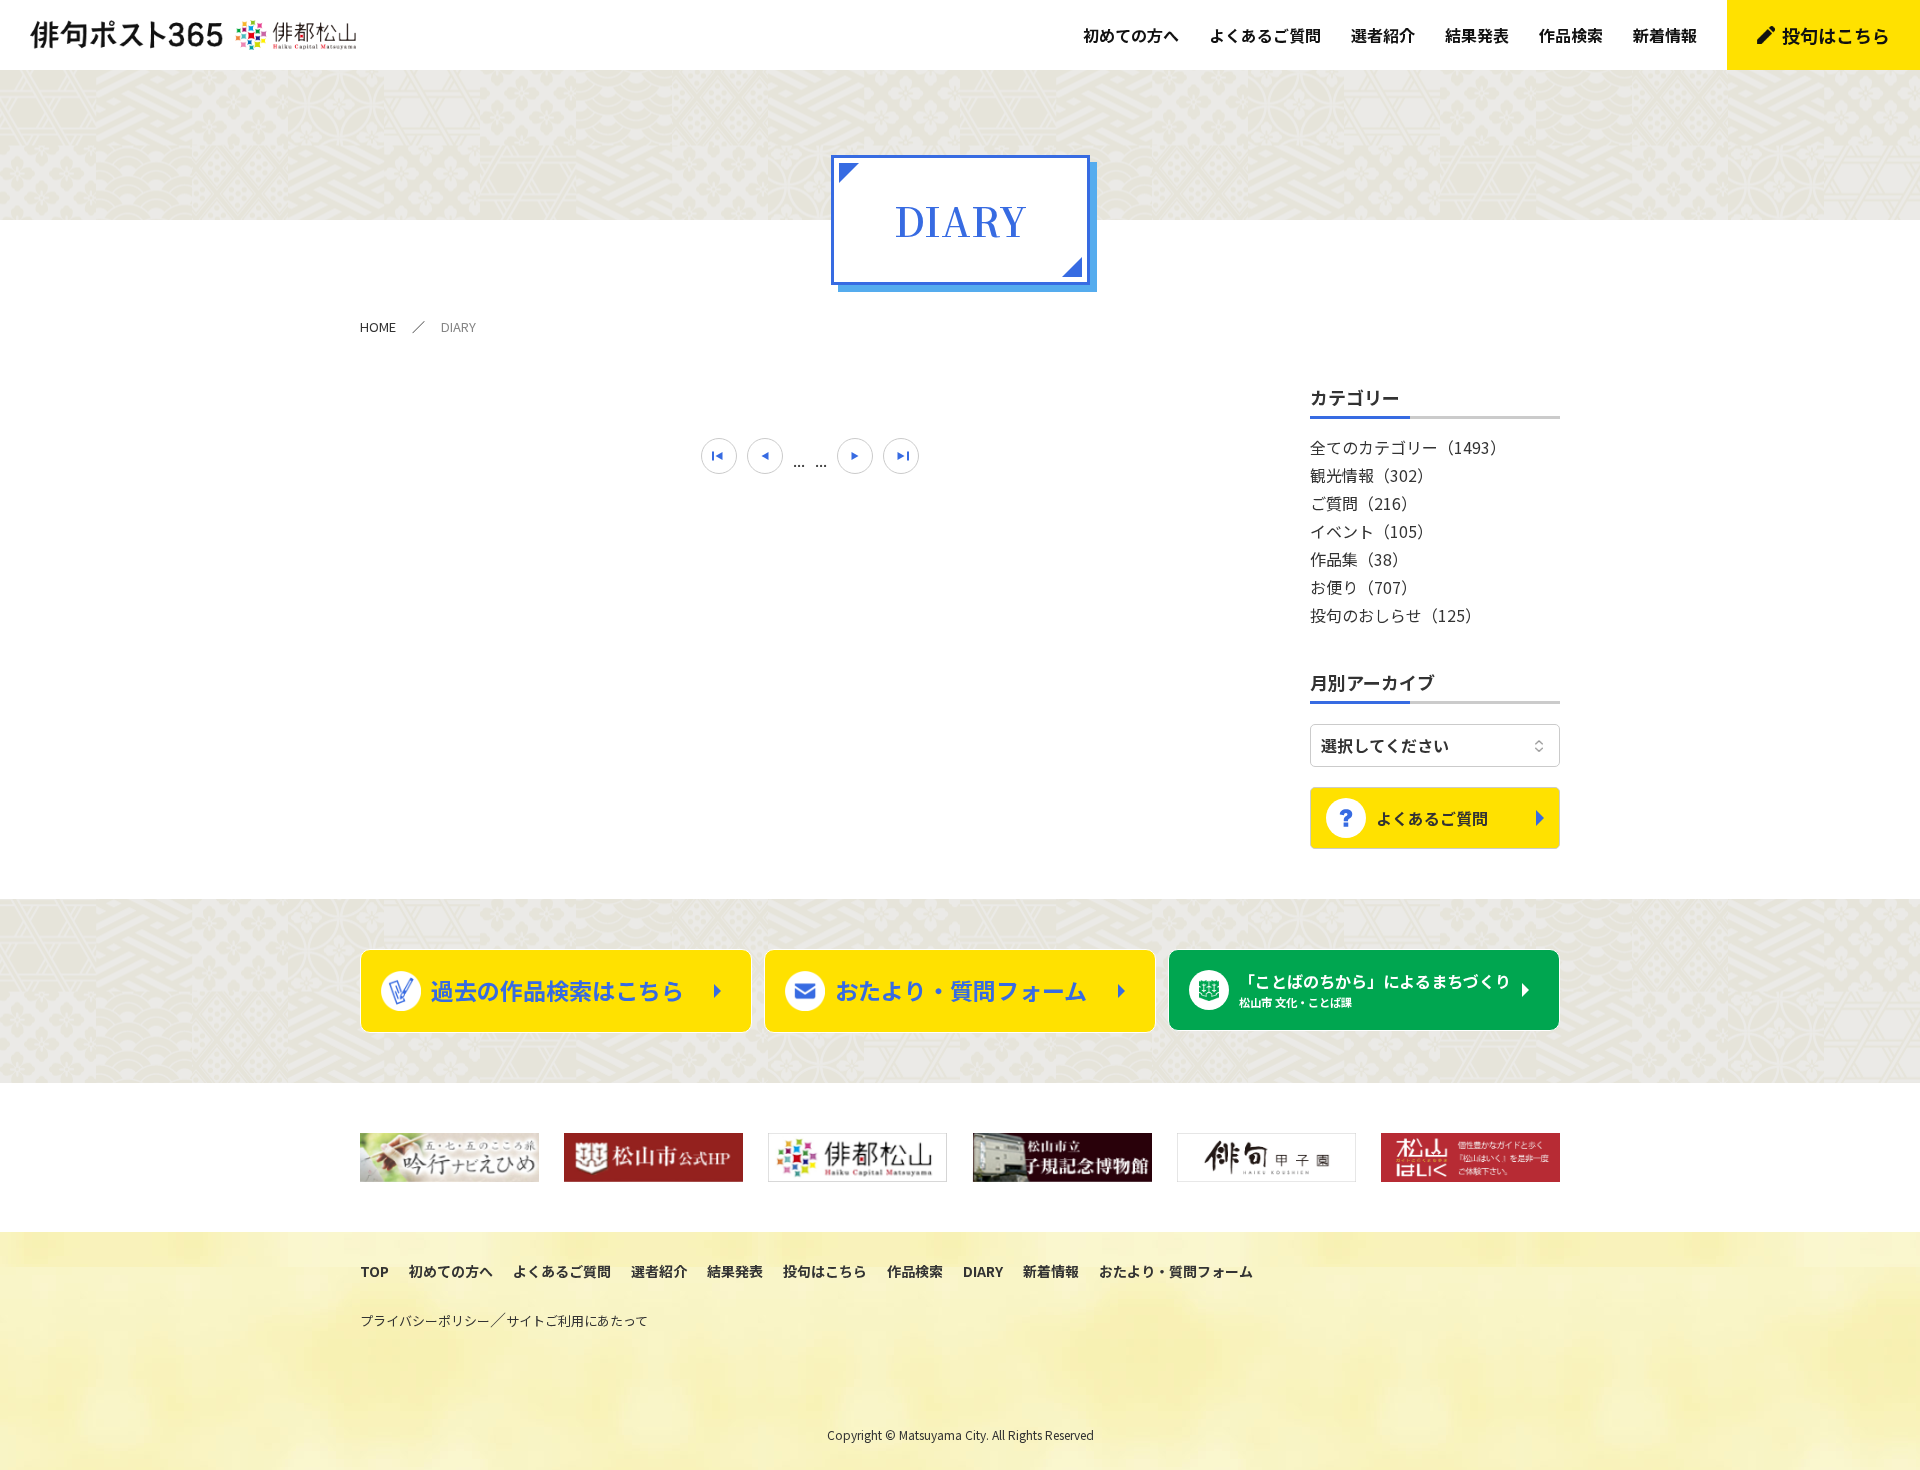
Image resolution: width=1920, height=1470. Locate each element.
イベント (1371, 531)
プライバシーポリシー (425, 1320)
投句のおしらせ (1395, 615)
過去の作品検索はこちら (557, 990)
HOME (378, 326)
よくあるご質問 (1265, 35)
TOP (374, 1271)
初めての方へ (1131, 35)
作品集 (1359, 559)
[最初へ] (719, 456)
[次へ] (855, 456)
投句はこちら (1836, 35)
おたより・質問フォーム (961, 990)
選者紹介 (1383, 35)
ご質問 (1363, 503)
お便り (1363, 587)
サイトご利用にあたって (577, 1320)
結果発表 (1477, 35)
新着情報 (1665, 35)
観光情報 (1371, 475)
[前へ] (765, 456)
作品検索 (1571, 35)
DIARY (983, 1271)
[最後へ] (901, 456)
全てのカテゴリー (1408, 447)
